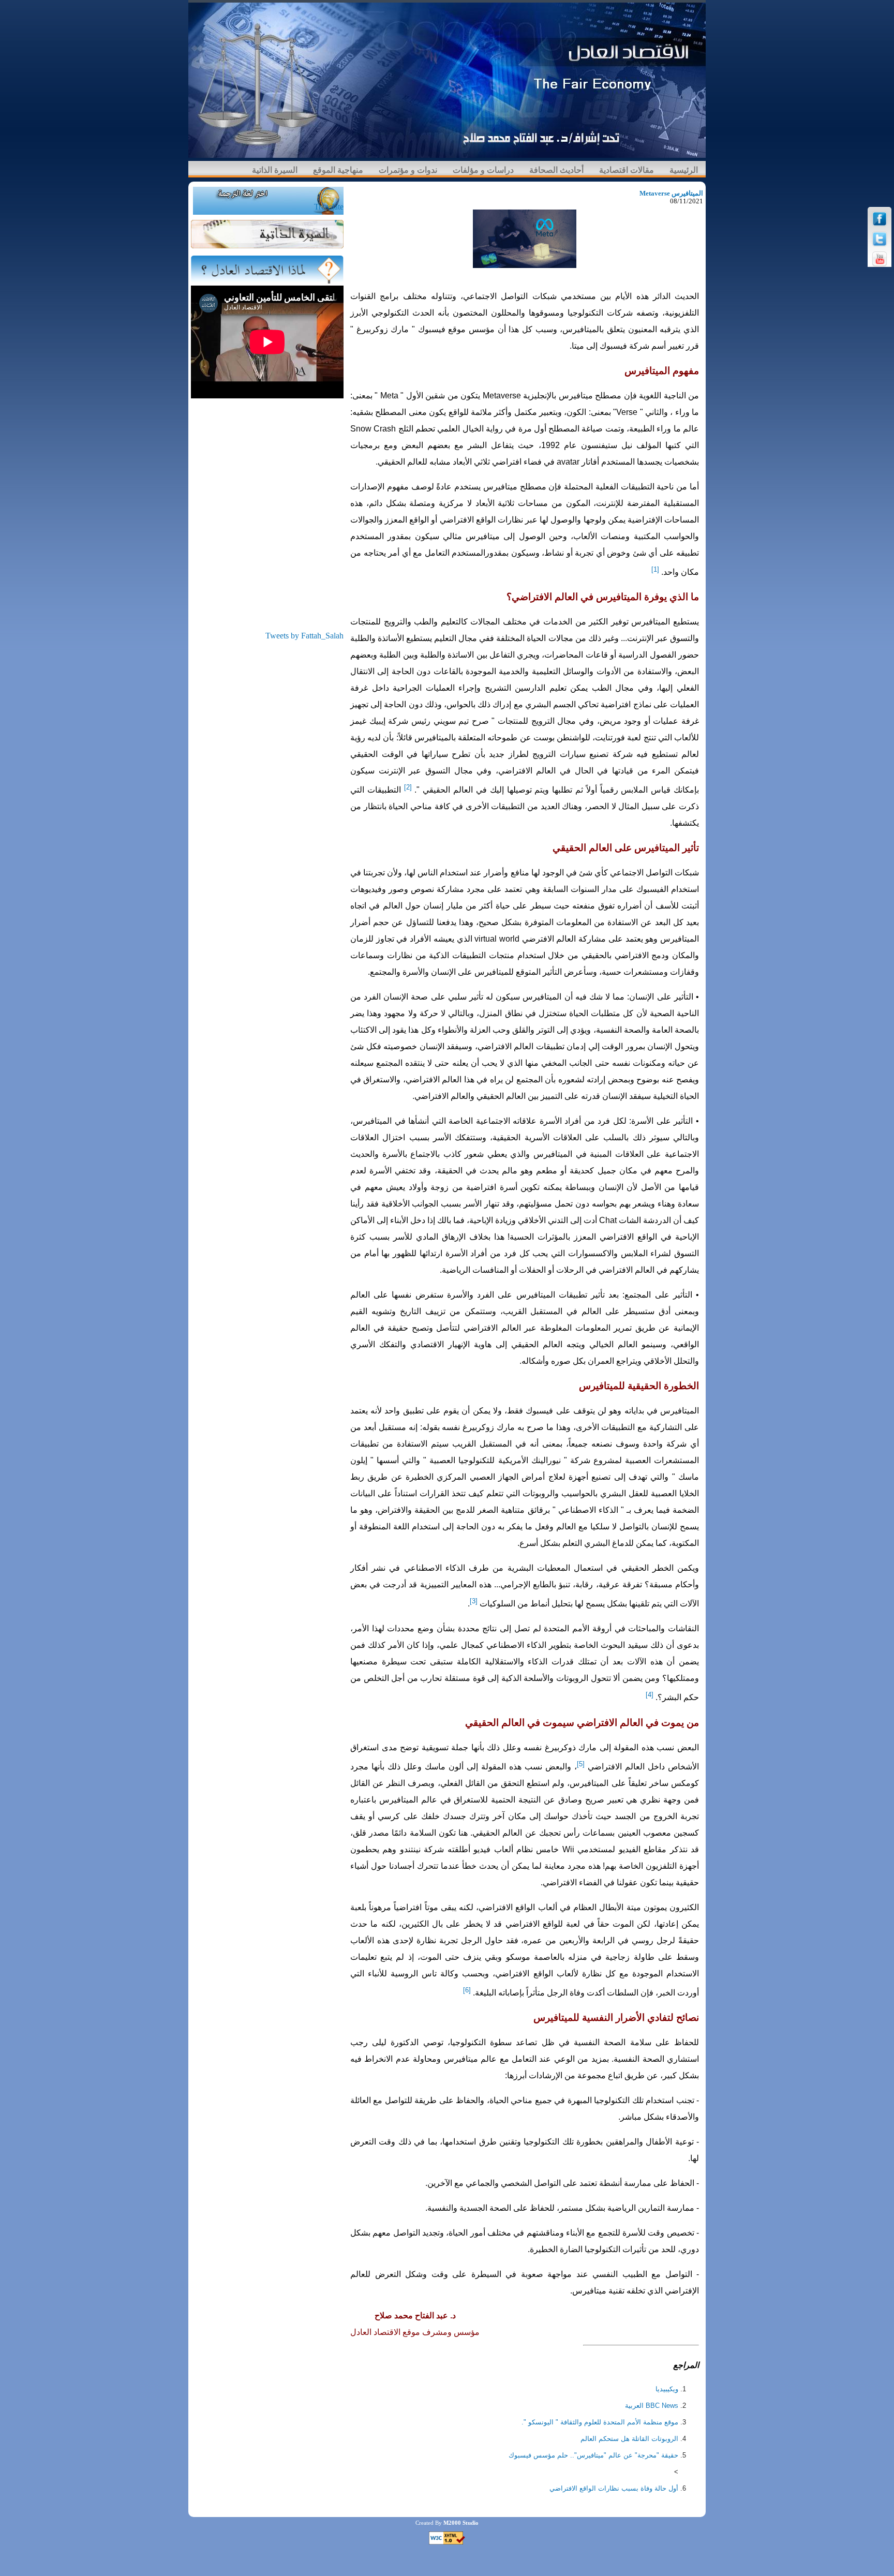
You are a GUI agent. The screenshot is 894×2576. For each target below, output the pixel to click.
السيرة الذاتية (275, 170)
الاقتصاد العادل (375, 2332)
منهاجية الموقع (338, 170)
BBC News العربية (652, 2406)
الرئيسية (684, 170)
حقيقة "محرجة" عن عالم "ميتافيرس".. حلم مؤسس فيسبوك (593, 2455)
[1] (655, 569)
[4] (650, 1695)
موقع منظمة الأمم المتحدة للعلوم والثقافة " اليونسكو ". (600, 2422)
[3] (474, 1601)
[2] (408, 787)
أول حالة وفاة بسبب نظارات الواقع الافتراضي (614, 2488)
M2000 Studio (461, 2523)
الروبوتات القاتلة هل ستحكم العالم (629, 2439)
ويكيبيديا (667, 2389)
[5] (581, 1764)
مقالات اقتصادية (627, 170)
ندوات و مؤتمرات (408, 170)
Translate (329, 207)
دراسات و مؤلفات (483, 170)
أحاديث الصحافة (556, 170)
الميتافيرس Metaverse (671, 193)
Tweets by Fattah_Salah (304, 636)
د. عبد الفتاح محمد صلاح (415, 2316)
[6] (467, 1990)
